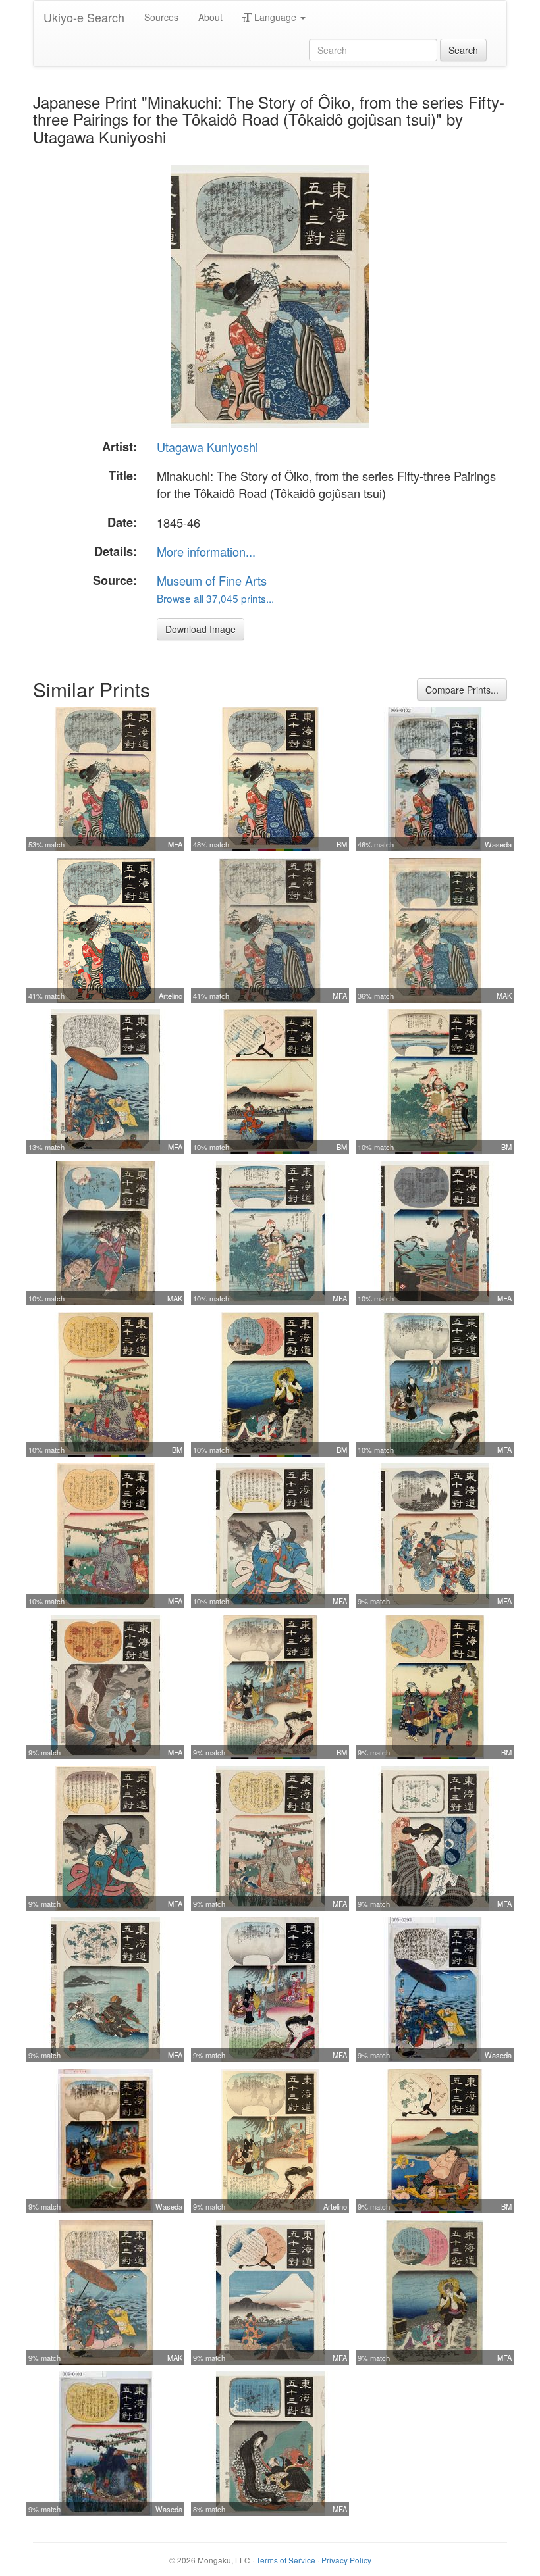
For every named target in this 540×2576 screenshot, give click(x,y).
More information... (206, 551)
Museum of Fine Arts (212, 580)
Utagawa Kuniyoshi (207, 447)
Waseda (498, 844)
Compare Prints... (462, 690)
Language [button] (275, 17)
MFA (175, 844)
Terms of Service (286, 2560)
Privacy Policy (346, 2560)
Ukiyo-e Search (84, 17)
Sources (161, 17)
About (210, 17)
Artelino (171, 996)
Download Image (201, 629)
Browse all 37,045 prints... (215, 598)
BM (342, 844)
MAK (504, 996)
